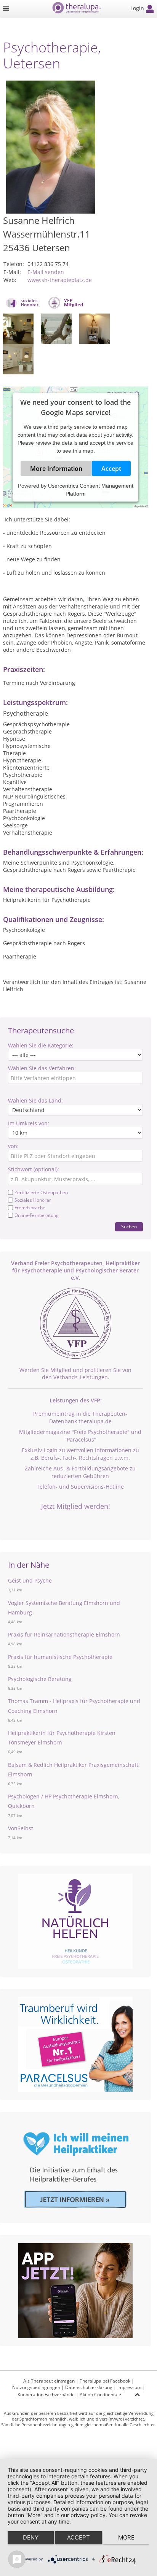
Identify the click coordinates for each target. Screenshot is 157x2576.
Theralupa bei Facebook (105, 2381)
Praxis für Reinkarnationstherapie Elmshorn (64, 1634)
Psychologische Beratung (40, 1679)
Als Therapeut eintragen (49, 2381)
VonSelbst (21, 1828)
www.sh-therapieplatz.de (60, 280)
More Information (56, 469)
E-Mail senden (46, 272)
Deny (31, 2537)
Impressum (129, 2387)
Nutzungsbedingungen (36, 2387)
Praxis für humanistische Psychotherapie (60, 1657)
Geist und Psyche (30, 1580)
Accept (111, 469)
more (126, 2537)
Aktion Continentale (100, 2395)
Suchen (129, 1227)
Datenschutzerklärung (89, 2387)
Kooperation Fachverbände (46, 2395)
